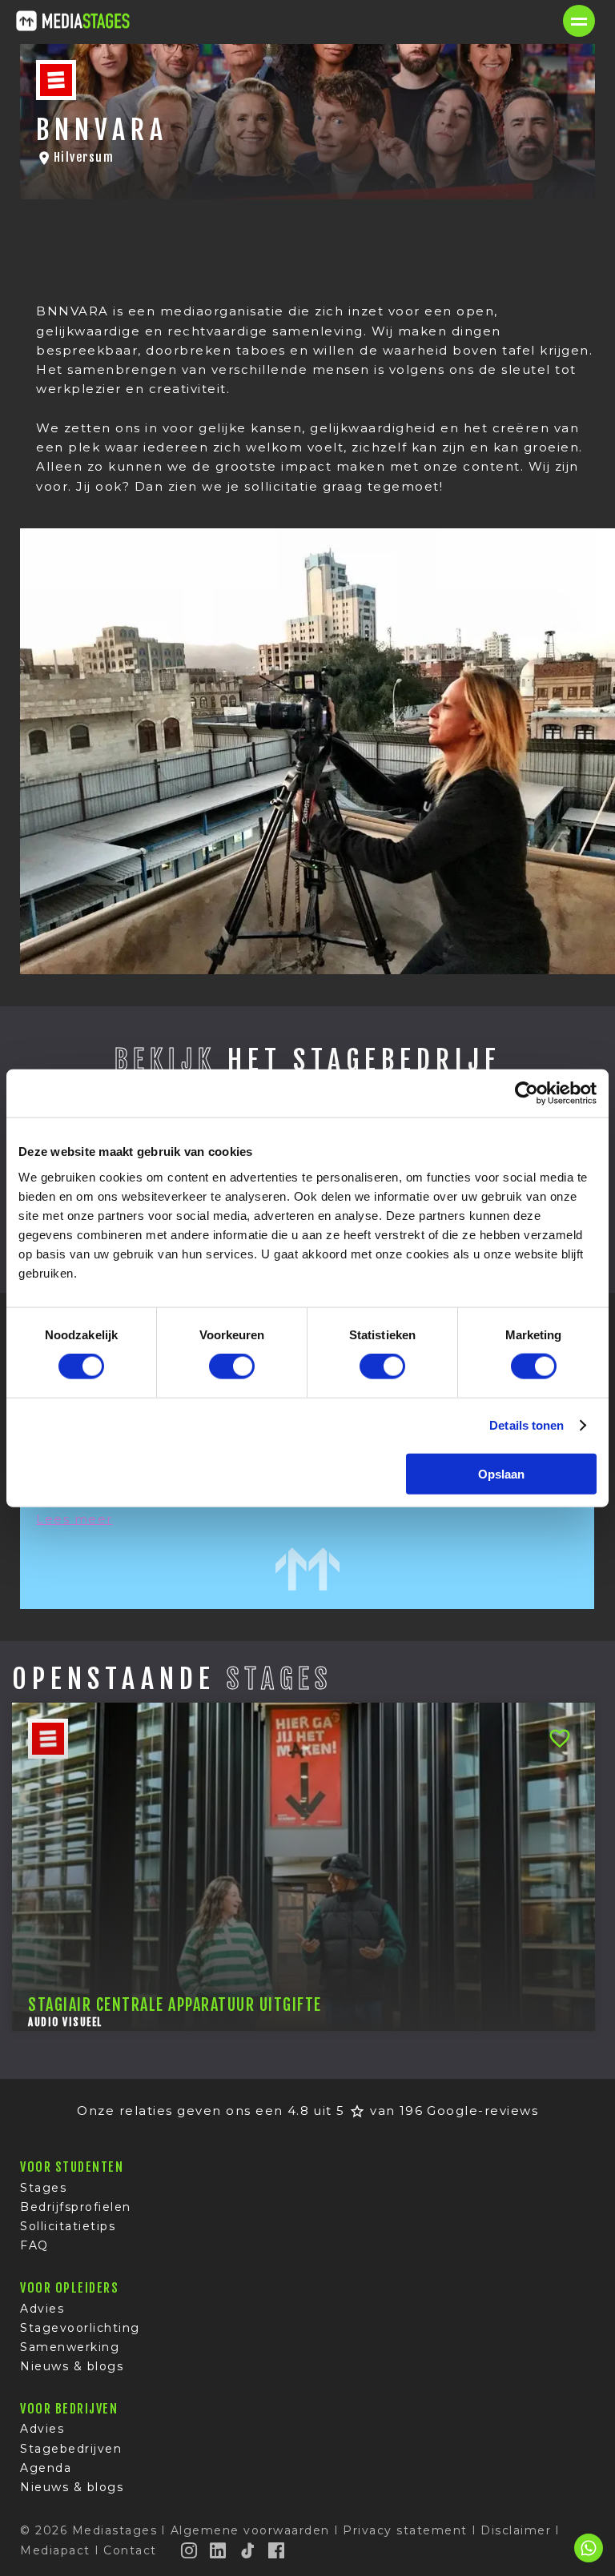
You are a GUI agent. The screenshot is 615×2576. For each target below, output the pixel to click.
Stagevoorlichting (80, 2328)
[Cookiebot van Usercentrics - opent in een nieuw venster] (527, 1093)
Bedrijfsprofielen (76, 2207)
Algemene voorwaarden (250, 2530)
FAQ (34, 2245)
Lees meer (74, 1519)
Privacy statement (405, 2530)
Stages (43, 2188)
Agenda (46, 2468)
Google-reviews (482, 2111)
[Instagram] (190, 2550)
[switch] (232, 1366)
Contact (130, 2550)
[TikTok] (248, 2550)
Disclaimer (516, 2530)
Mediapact (55, 2550)
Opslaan (501, 1473)
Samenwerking (70, 2347)
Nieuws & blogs (72, 2366)
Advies (42, 2309)
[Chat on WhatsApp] (589, 2560)
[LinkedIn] (219, 2550)
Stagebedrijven (71, 2449)
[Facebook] (277, 2550)
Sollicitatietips (68, 2226)
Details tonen (527, 1425)
